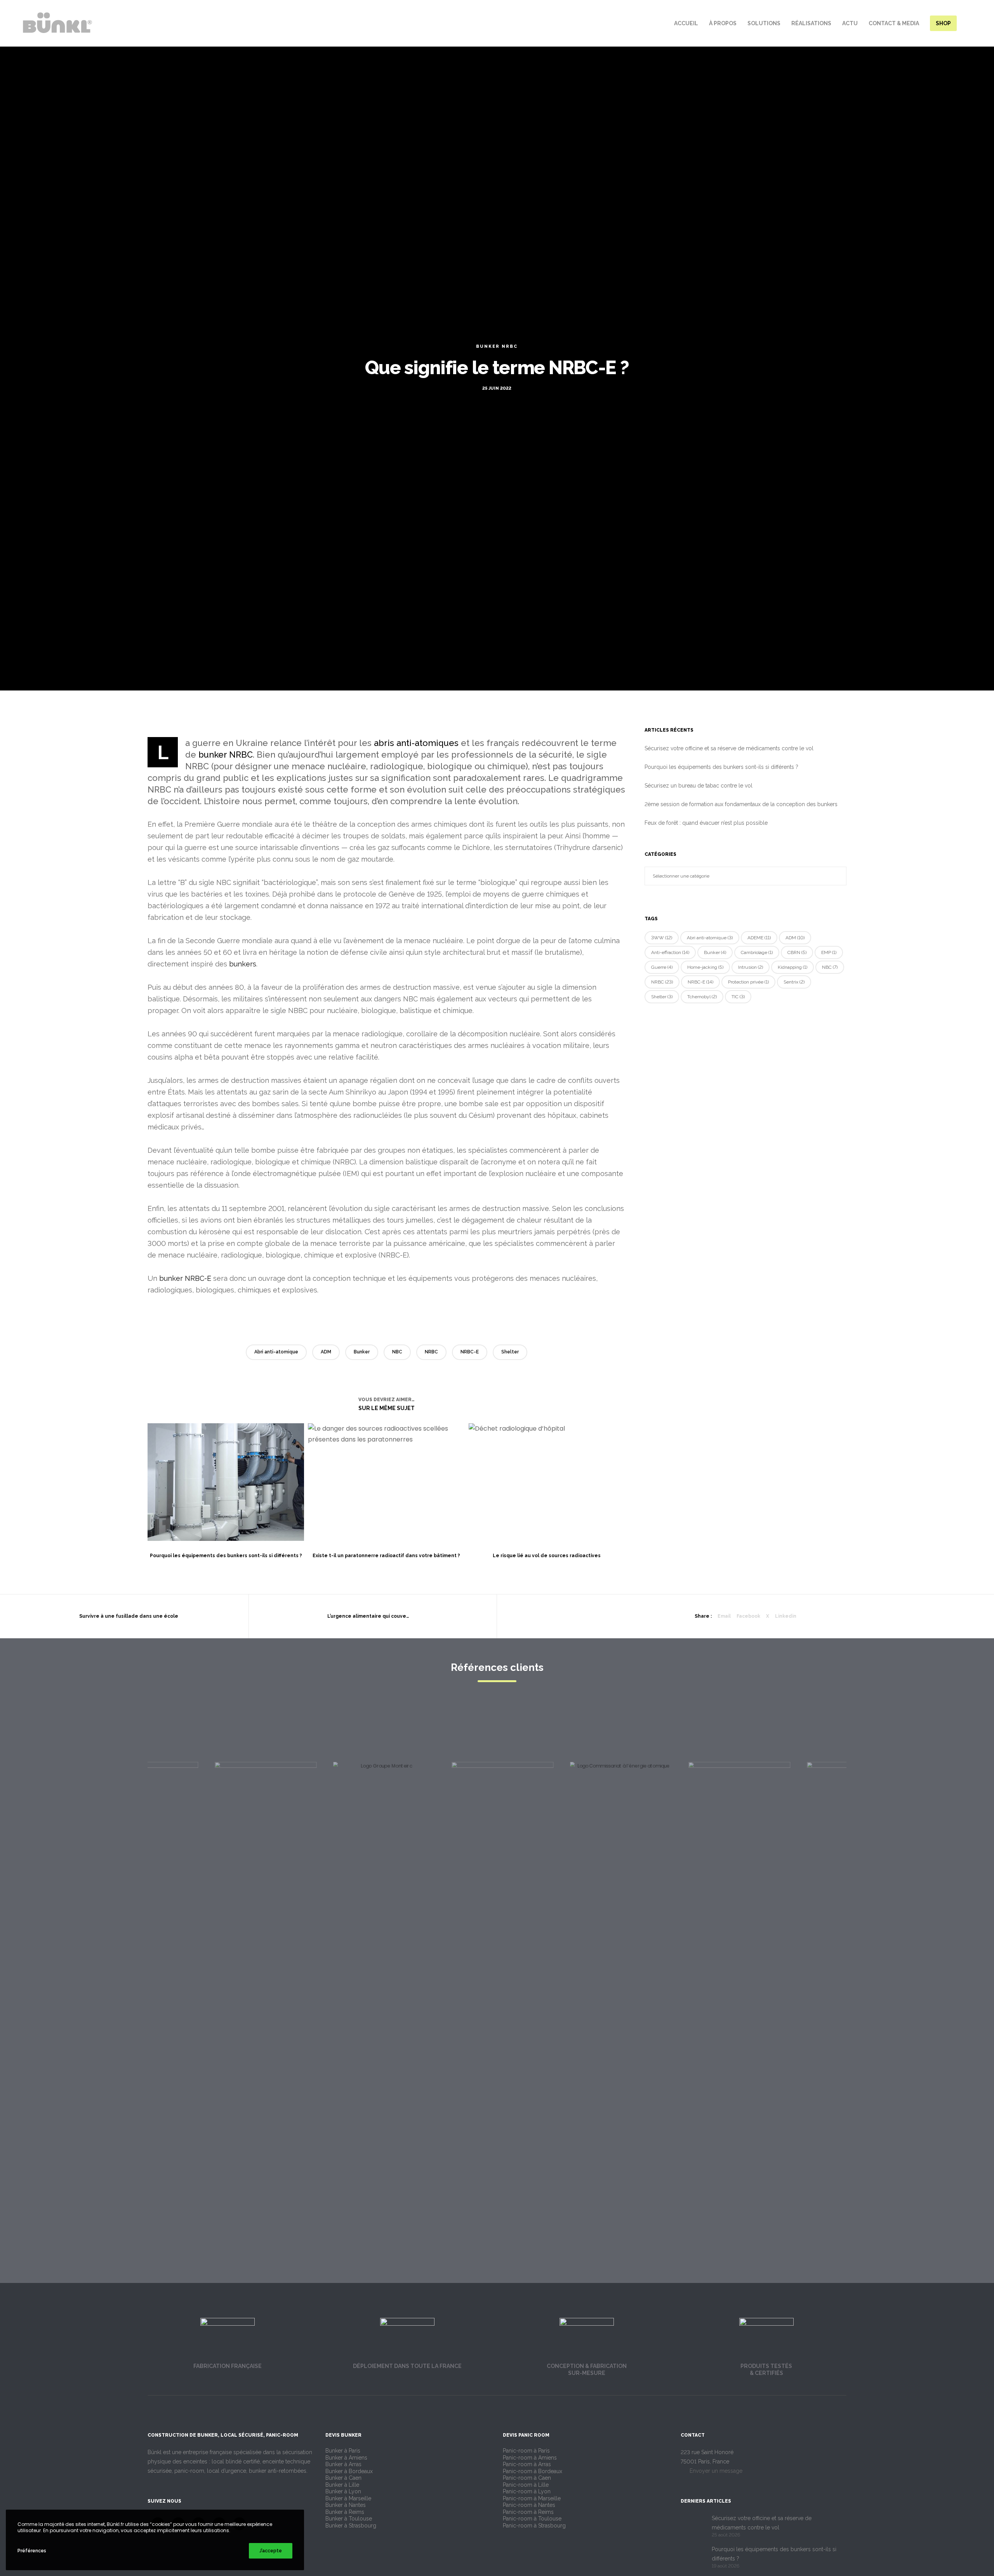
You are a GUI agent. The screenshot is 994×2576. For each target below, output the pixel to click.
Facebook (748, 1616)
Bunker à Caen (343, 2478)
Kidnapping (792, 967)
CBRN (797, 952)
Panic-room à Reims (528, 2512)
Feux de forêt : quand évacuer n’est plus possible (706, 823)
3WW (662, 938)
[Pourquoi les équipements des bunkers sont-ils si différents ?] (692, 2557)
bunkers (243, 964)
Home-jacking (705, 967)
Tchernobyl (702, 997)
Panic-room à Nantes (529, 2505)
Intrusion (751, 967)
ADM (326, 1352)
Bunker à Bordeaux (349, 2471)
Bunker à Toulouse (349, 2519)
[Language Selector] (976, 23)
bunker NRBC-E (185, 1278)
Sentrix (794, 982)
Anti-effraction (670, 952)
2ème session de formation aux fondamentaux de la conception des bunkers (741, 804)
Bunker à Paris (343, 2451)
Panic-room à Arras (527, 2464)
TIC (738, 997)
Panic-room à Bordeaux (533, 2471)
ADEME (759, 938)
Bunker (362, 1352)
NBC (397, 1352)
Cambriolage (757, 952)
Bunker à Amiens (346, 2458)
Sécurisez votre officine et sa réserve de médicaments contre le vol (729, 748)
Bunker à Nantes (346, 2505)
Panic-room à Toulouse (532, 2519)
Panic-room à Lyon (527, 2491)
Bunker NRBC (497, 346)
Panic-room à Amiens (530, 2458)
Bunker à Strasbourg (351, 2526)
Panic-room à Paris (526, 2451)
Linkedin (786, 1616)
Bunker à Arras (343, 2464)
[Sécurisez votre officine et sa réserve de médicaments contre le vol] (692, 2526)
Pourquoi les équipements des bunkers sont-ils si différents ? (721, 767)
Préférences (32, 2551)
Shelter (510, 1352)
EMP (829, 952)
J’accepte (271, 2551)
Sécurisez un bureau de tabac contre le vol (699, 786)
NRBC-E (470, 1352)
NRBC (431, 1352)
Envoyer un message (715, 2471)
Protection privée (748, 982)
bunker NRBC (226, 755)
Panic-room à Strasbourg (534, 2526)
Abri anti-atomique (276, 1352)
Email (724, 1616)
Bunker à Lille (342, 2485)
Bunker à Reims (345, 2512)
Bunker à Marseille (348, 2498)
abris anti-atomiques (416, 743)
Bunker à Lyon (343, 2491)
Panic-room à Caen (527, 2478)
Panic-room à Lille (526, 2485)
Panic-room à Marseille (532, 2498)
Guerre (662, 967)
